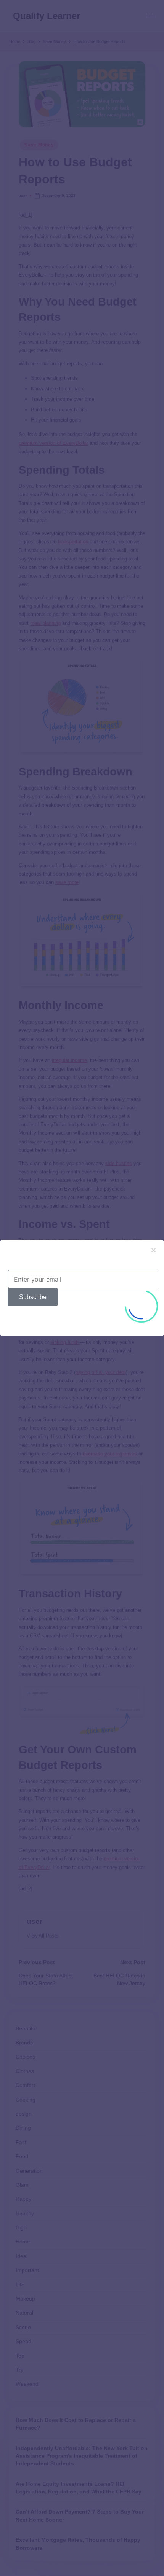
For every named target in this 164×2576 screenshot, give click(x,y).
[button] (154, 1250)
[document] (82, 1288)
